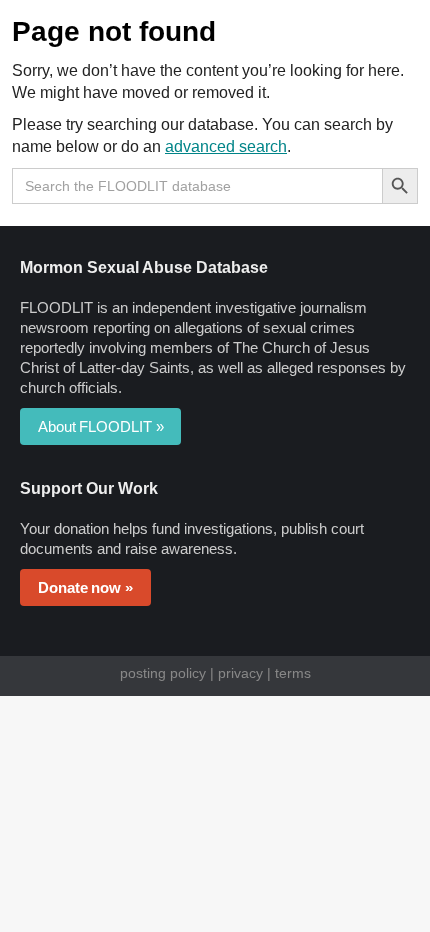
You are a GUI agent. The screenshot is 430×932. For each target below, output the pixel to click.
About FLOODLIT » (100, 426)
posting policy (163, 673)
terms (293, 673)
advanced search (226, 146)
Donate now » (85, 587)
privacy (240, 673)
